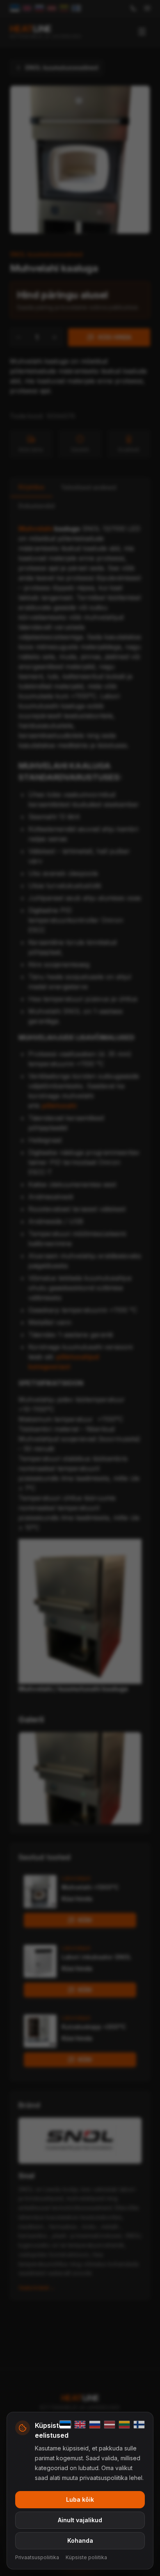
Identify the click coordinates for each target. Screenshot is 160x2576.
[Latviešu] (110, 2425)
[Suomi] (139, 2425)
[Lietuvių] (124, 2425)
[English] (80, 2425)
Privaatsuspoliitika (37, 2557)
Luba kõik (80, 2499)
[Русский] (95, 2425)
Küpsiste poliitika (86, 2557)
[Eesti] (65, 2425)
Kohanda (80, 2541)
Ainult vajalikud (80, 2520)
